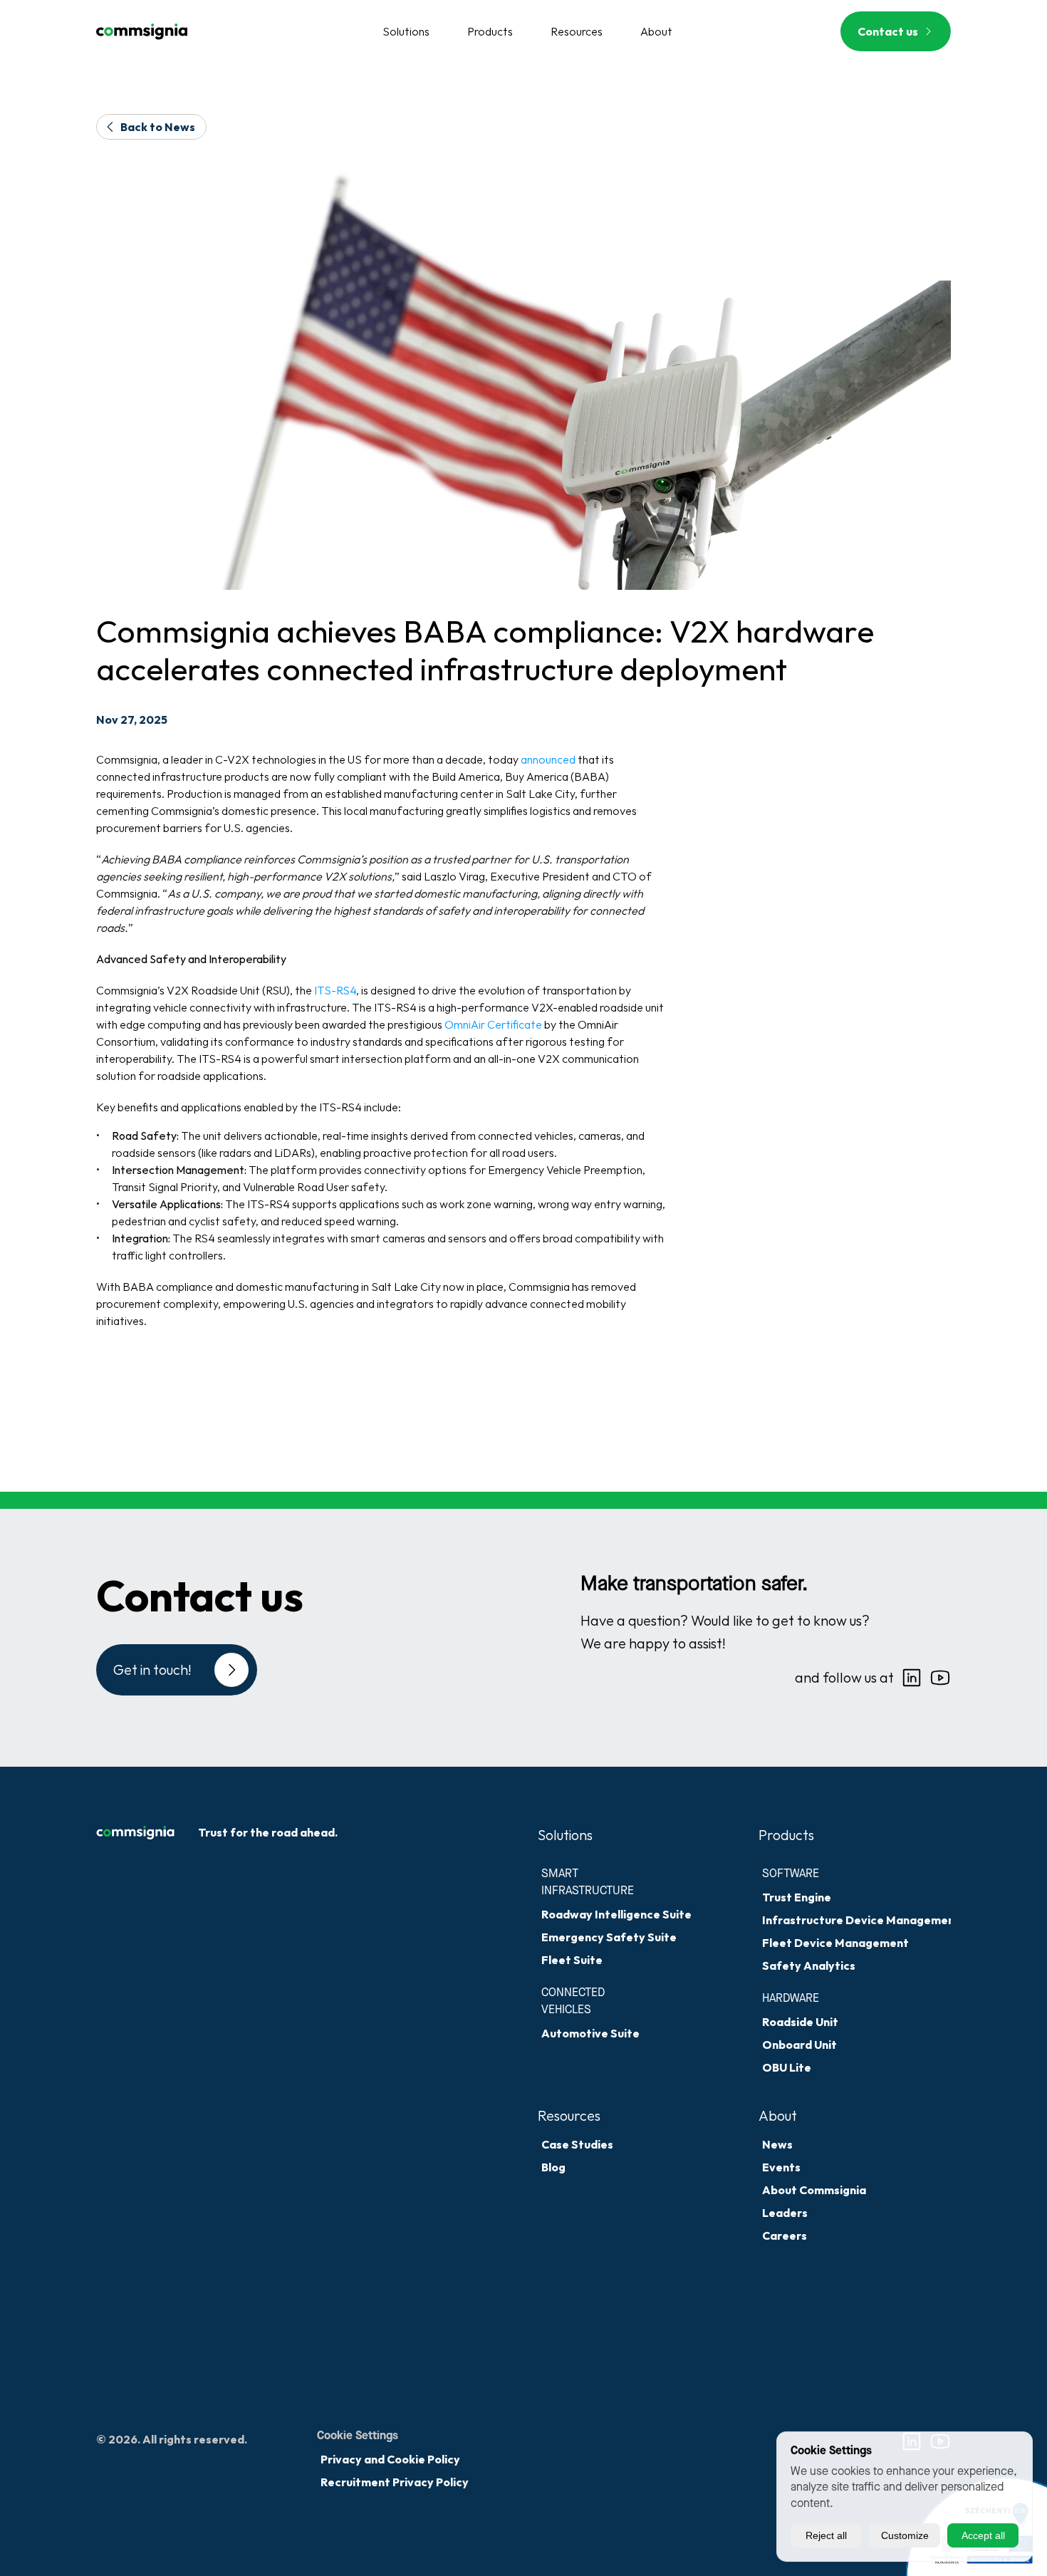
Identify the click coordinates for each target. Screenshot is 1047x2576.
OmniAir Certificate (493, 1024)
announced (549, 759)
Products (786, 1835)
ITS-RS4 (335, 990)
